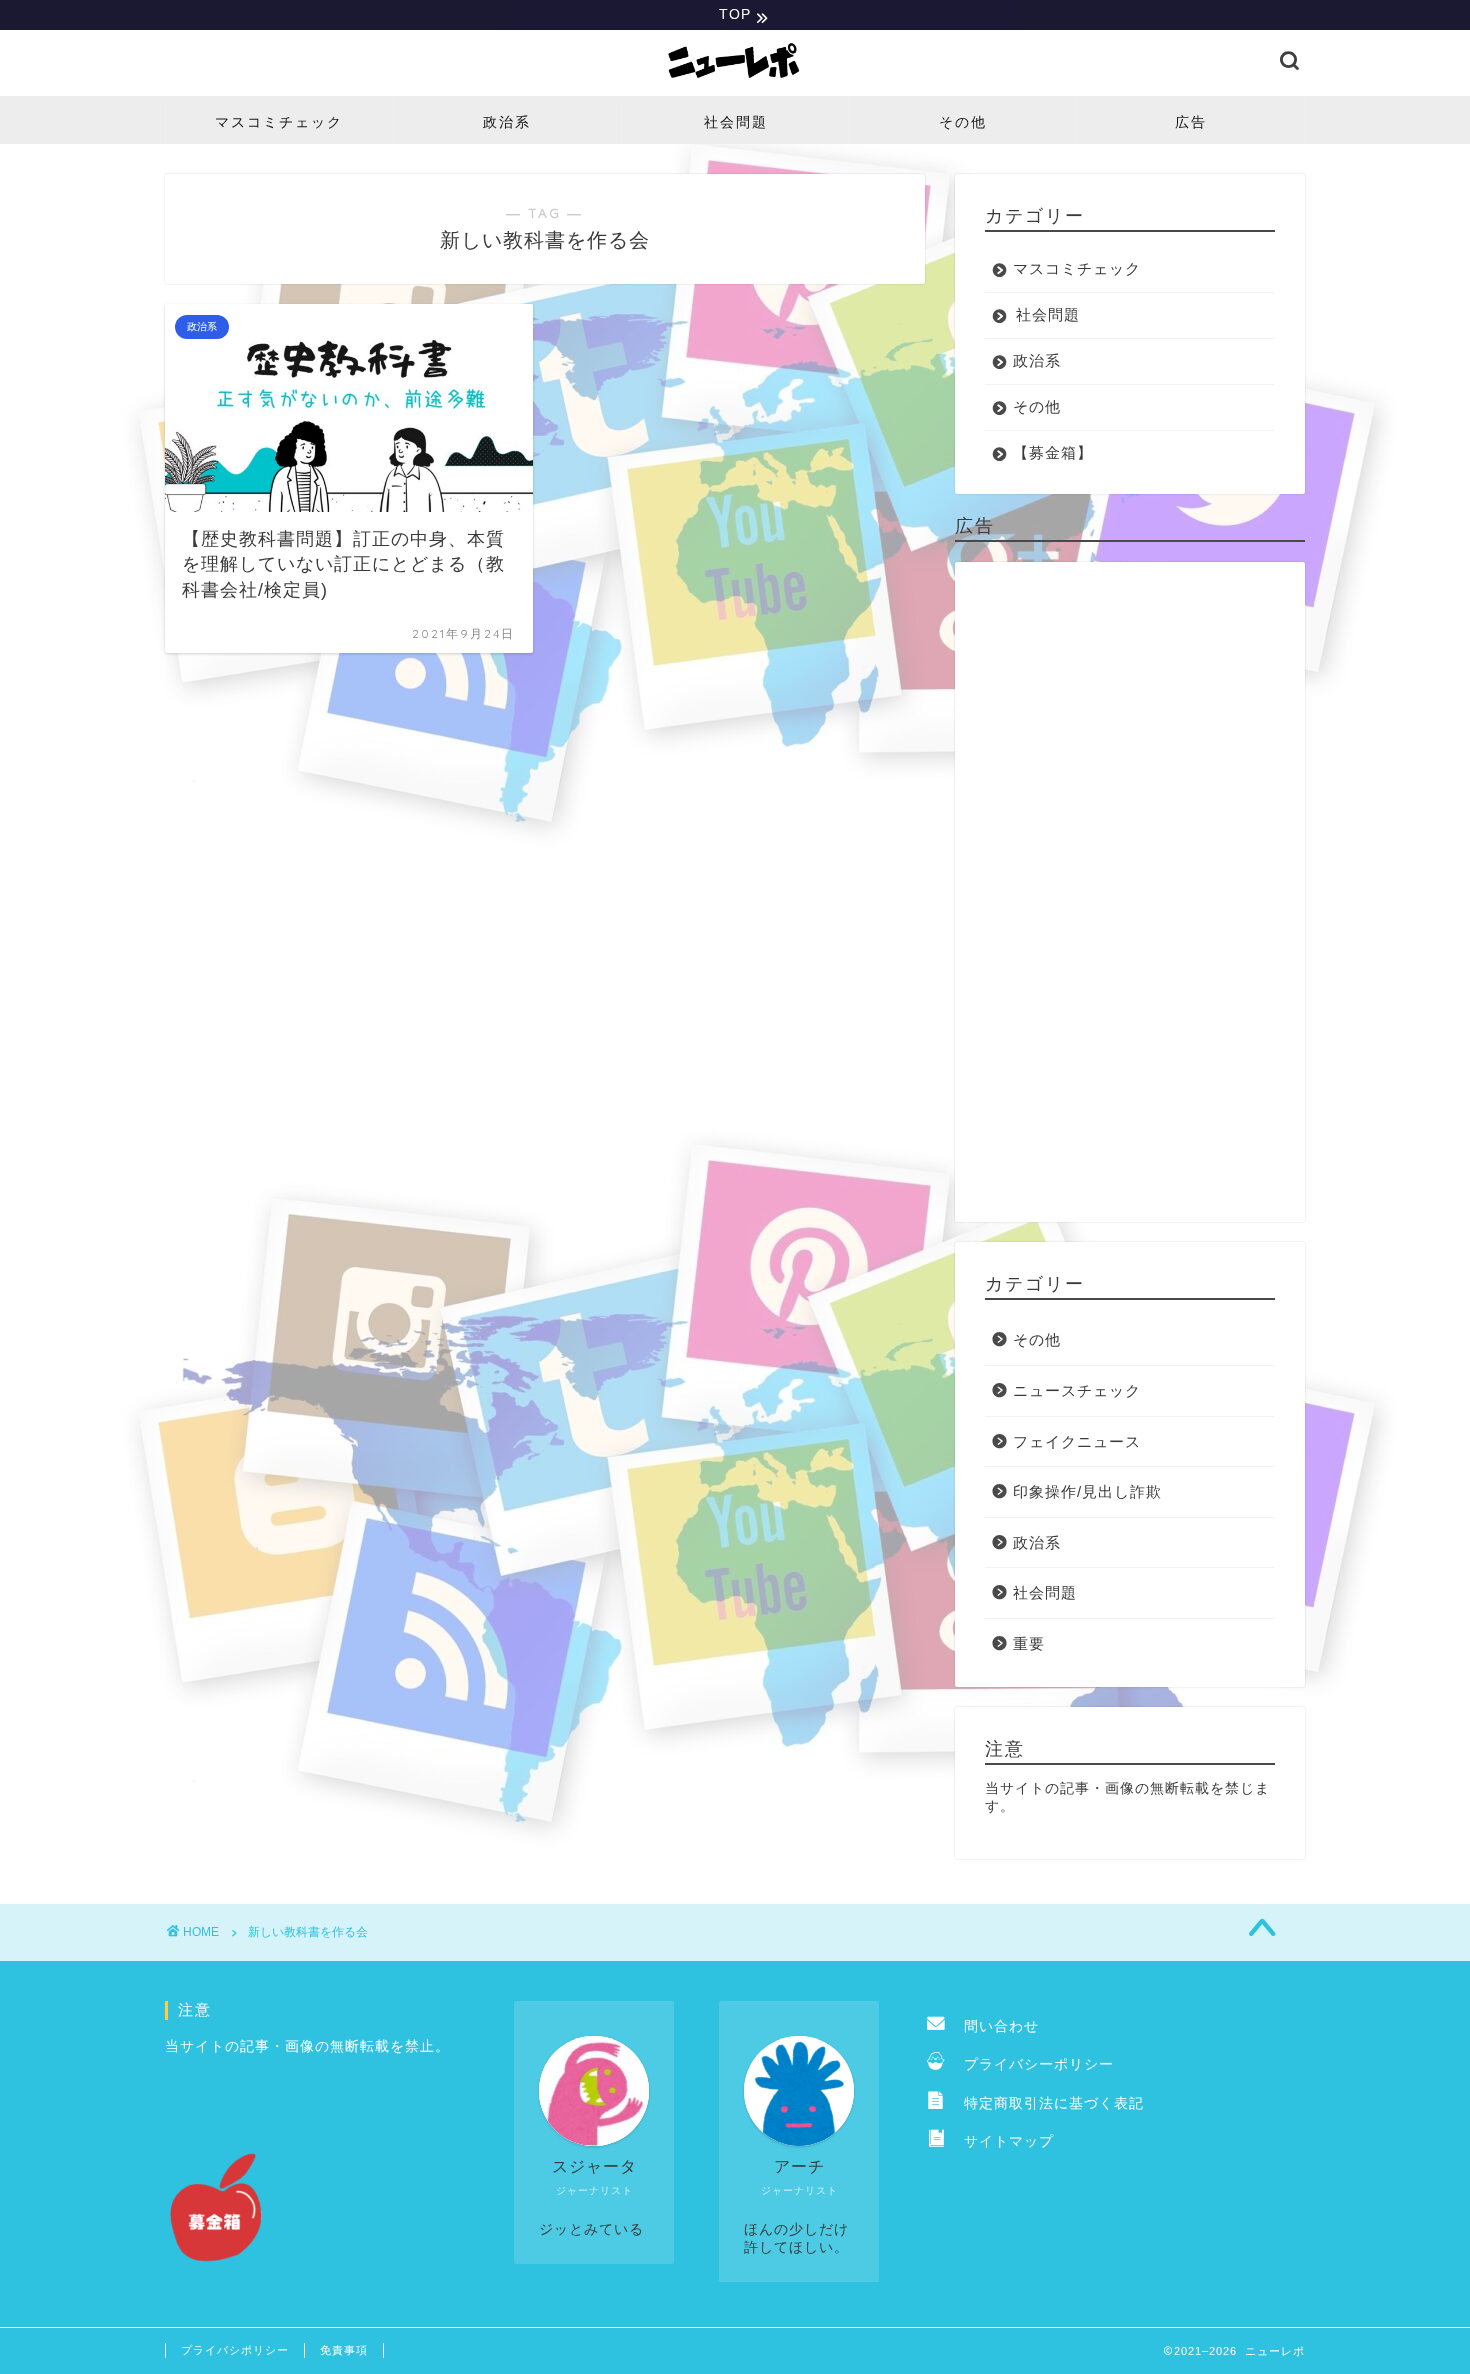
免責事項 (344, 2350)
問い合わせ (994, 2026)
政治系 (507, 122)
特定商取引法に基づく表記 (1046, 2103)
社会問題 (736, 122)
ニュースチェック (1077, 1390)
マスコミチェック (279, 122)
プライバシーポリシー (1031, 2064)
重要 (1029, 1643)
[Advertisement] (1130, 892)
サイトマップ (1001, 2141)
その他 (963, 122)
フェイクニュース (1077, 1441)
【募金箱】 (1053, 452)
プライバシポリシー (235, 2350)
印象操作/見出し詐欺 (1087, 1491)
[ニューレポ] (735, 82)
